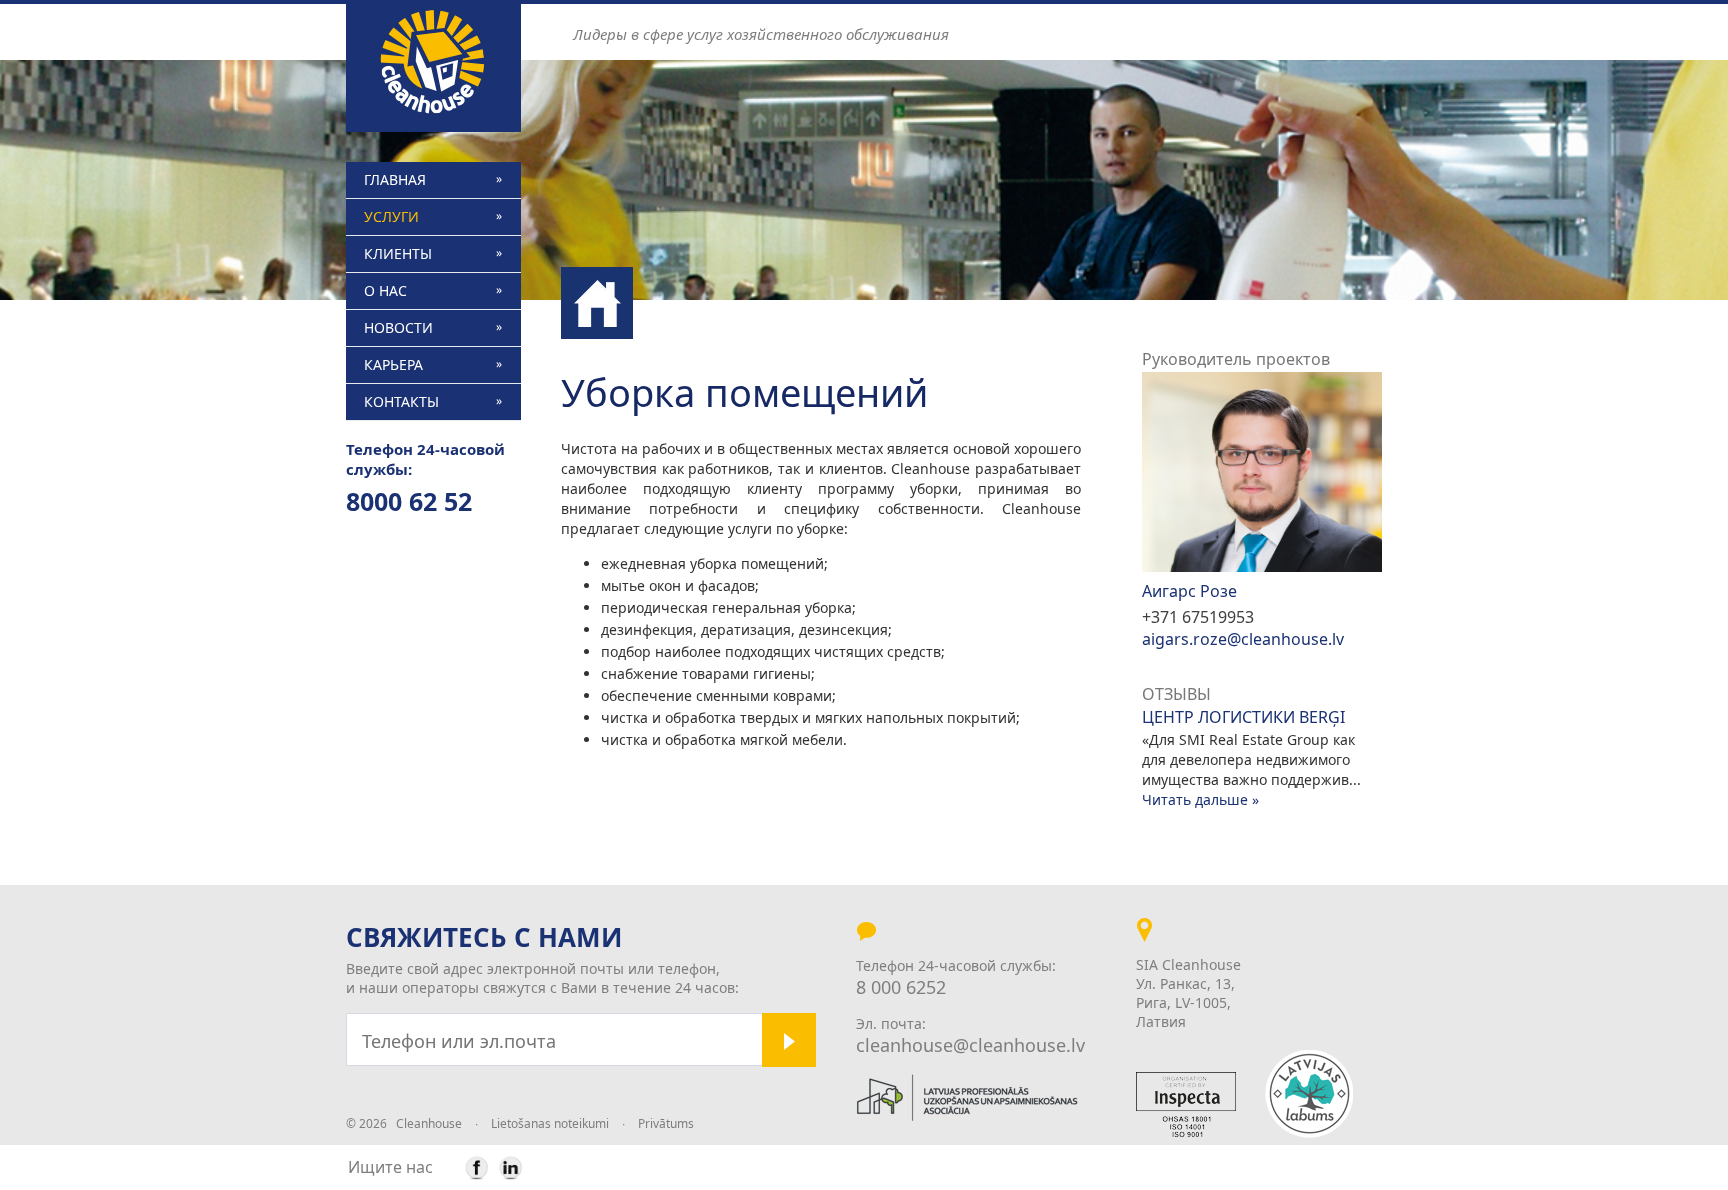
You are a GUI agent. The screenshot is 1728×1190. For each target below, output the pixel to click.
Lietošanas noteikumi (550, 1123)
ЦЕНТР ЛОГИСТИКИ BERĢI (1243, 717)
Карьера (393, 364)
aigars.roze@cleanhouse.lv (1243, 639)
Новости (398, 327)
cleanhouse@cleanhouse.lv (970, 1045)
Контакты (401, 401)
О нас (385, 290)
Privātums (666, 1123)
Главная (395, 179)
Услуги (391, 216)
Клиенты (398, 253)
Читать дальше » (1200, 799)
